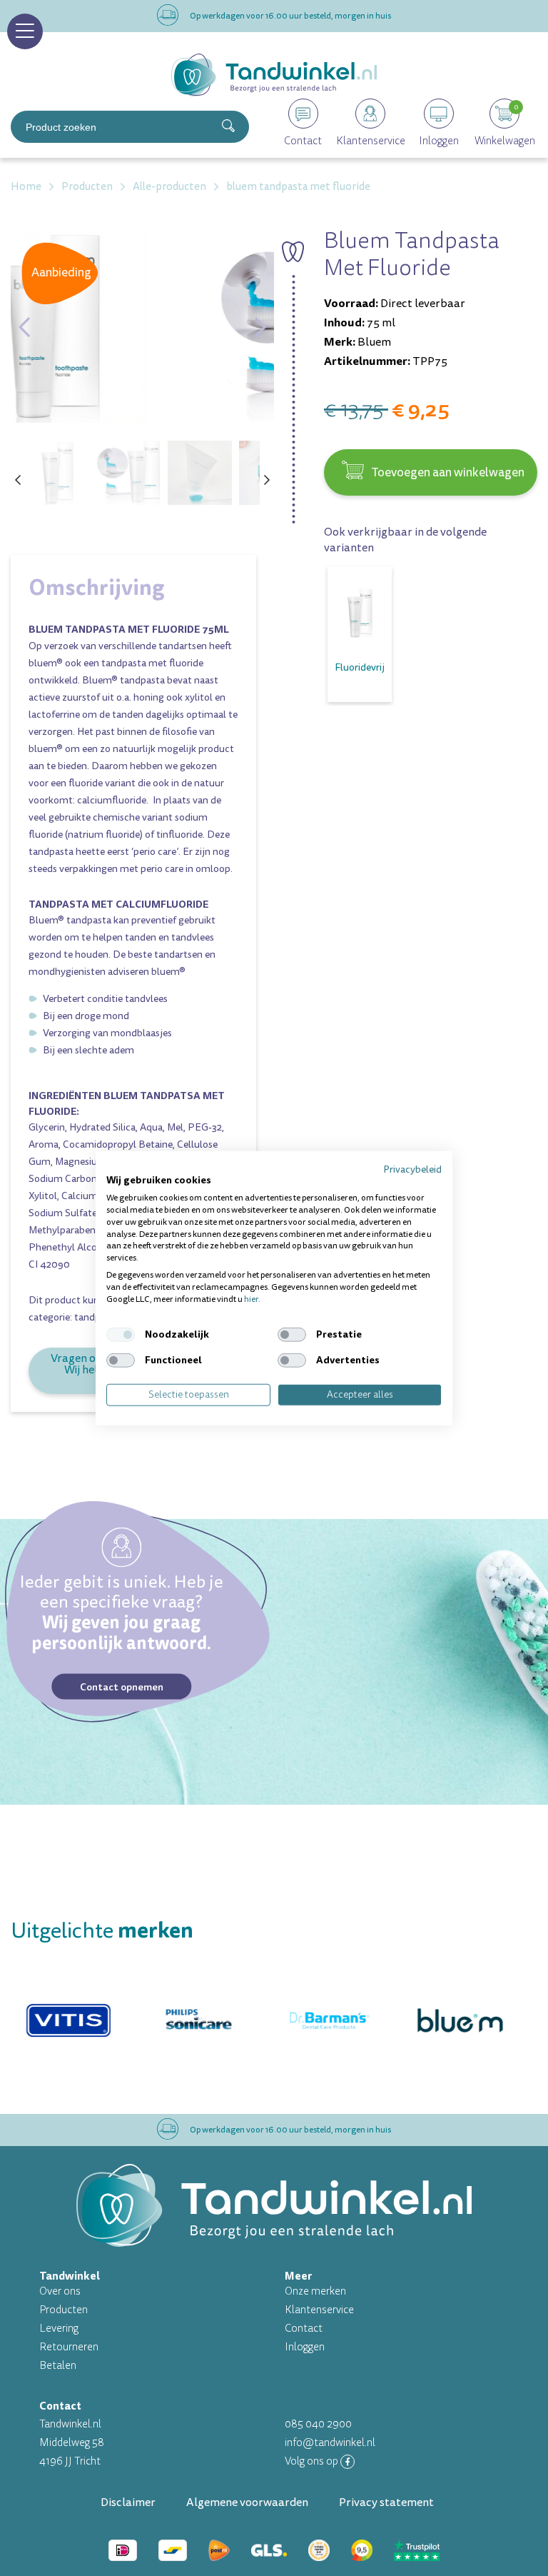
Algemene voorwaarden (247, 2502)
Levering (59, 2329)
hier (251, 1299)
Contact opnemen (122, 1686)
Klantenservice (319, 2310)
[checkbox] (121, 1335)
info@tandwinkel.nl (330, 2443)
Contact (304, 2329)
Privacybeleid (412, 1169)
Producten (64, 2310)
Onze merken (315, 2291)
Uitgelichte (102, 1931)
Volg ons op (313, 2461)
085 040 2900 (318, 2424)
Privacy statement (386, 2502)
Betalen (58, 2366)
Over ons (60, 2291)
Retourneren (69, 2347)
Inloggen (305, 2347)
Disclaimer (128, 2502)
